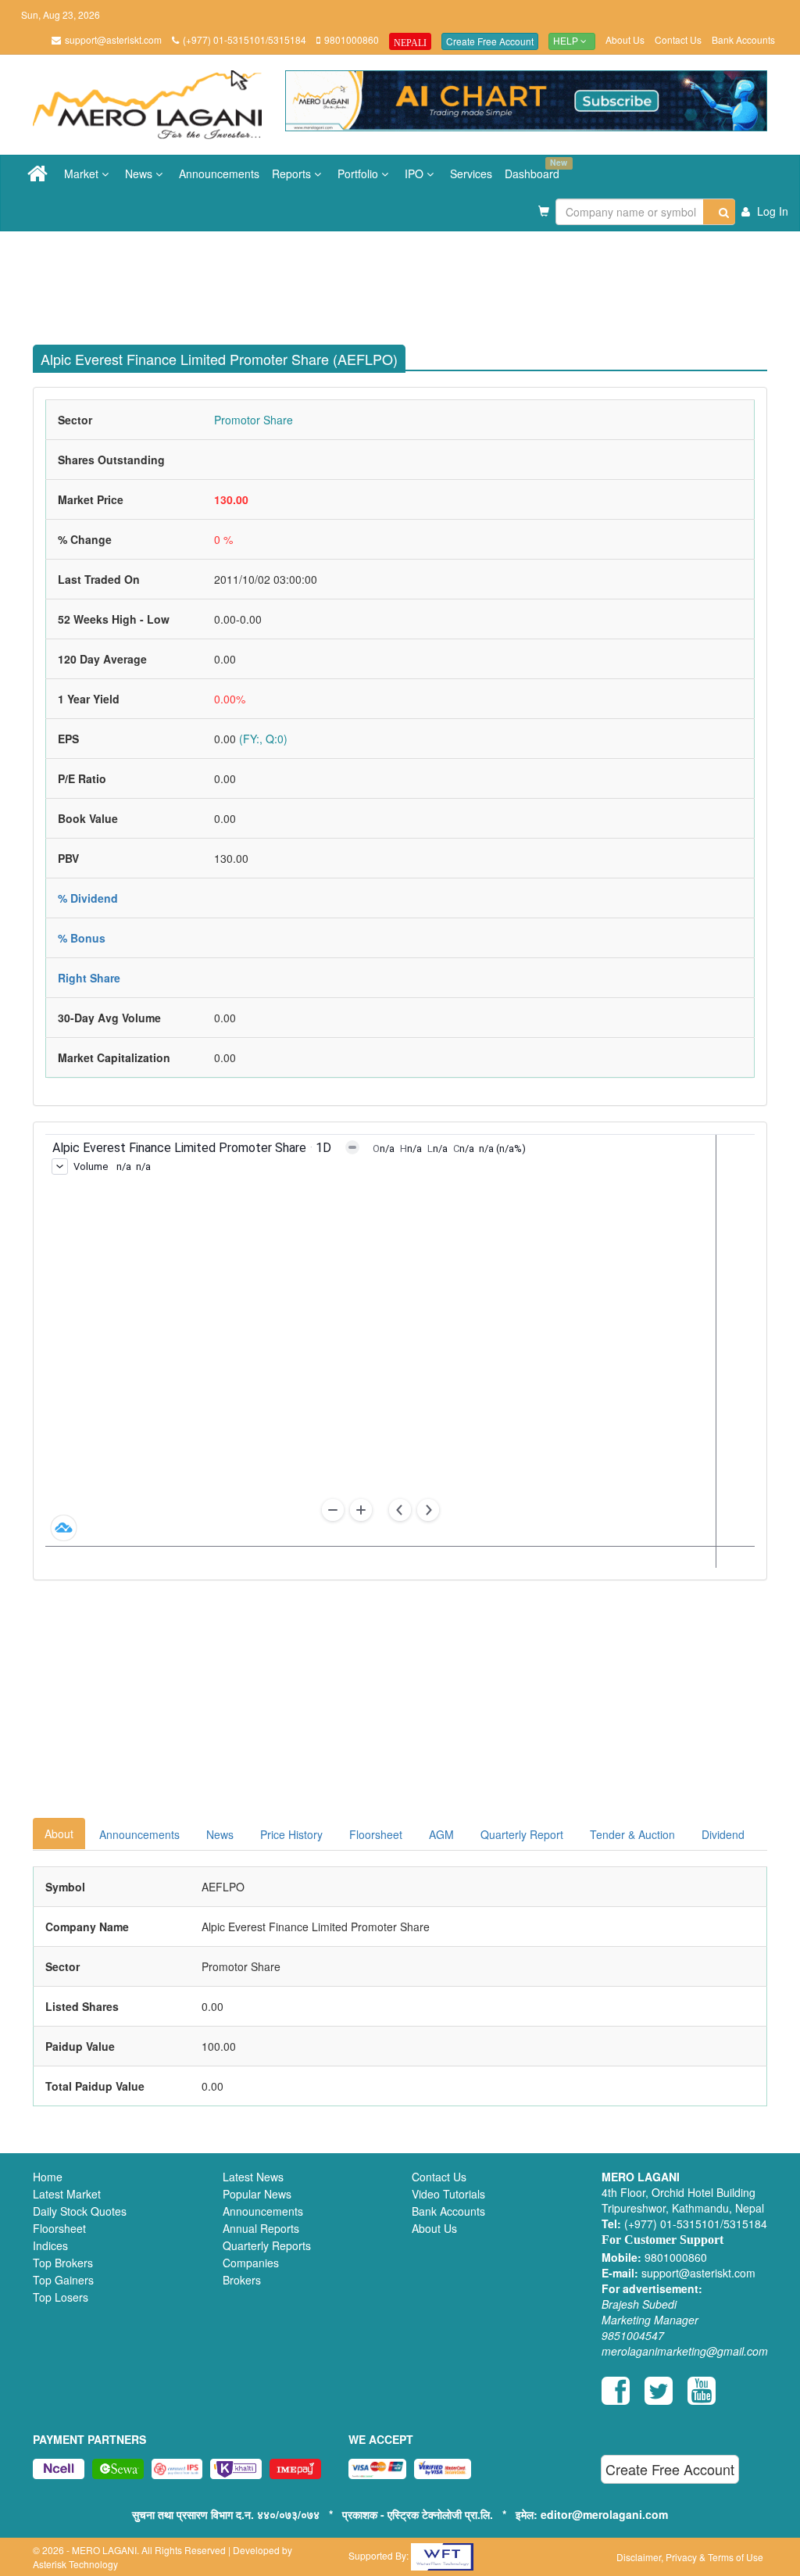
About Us (625, 39)
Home (48, 2177)
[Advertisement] (412, 282)
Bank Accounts (743, 39)
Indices (50, 2245)
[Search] (719, 212)
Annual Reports (261, 2228)
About (59, 1834)
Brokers (242, 2280)
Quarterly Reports (267, 2245)
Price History (291, 1834)
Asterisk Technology (75, 2564)
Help (567, 41)
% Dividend (88, 898)
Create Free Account (490, 41)
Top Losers (61, 2297)
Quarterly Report (522, 1834)
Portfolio (359, 174)
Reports (293, 174)
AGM (441, 1834)
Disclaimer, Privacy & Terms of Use (690, 2557)
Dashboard (535, 169)
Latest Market (67, 2194)
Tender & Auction (632, 1834)
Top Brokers (63, 2263)
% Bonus (82, 938)
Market (83, 174)
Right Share (89, 978)
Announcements (219, 174)
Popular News (257, 2194)
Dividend (723, 1834)
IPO (416, 174)
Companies (251, 2263)
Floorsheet (376, 1834)
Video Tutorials (448, 2194)
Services (471, 174)
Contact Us (678, 39)
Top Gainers (63, 2280)
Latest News (253, 2177)
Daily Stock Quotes (80, 2211)
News (140, 174)
